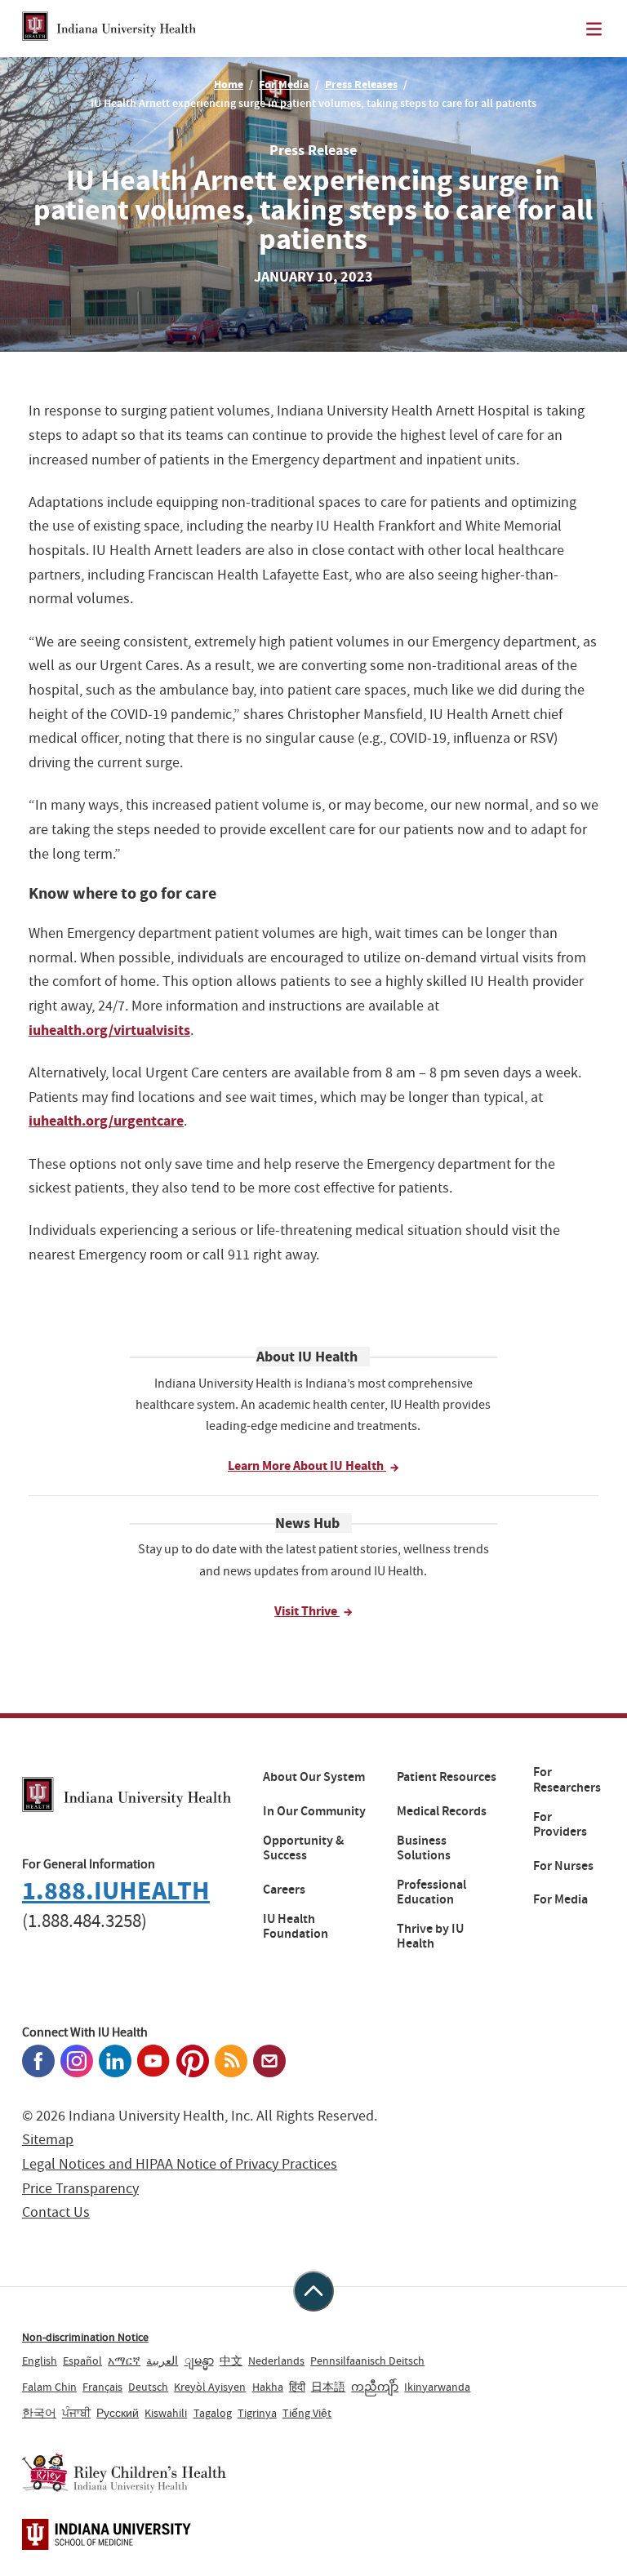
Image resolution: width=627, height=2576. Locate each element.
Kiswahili (166, 2413)
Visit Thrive (307, 1611)
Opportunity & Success (303, 1848)
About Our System (314, 1777)
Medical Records (442, 1811)
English (40, 2361)
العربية (162, 2361)
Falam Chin (49, 2387)
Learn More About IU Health (307, 1466)
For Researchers (567, 1780)
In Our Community (314, 1811)
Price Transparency (80, 2189)
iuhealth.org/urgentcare (106, 1121)
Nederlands (276, 2361)
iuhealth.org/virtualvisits (109, 1030)
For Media (284, 84)
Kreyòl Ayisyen (210, 2387)
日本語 (328, 2387)
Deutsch (148, 2387)
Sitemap (48, 2140)
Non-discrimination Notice (85, 2337)
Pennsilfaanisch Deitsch (367, 2361)
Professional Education (431, 1892)
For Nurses (563, 1866)
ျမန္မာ (199, 2361)
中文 (231, 2361)
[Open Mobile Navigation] (594, 29)
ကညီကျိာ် (375, 2387)
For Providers (560, 1825)
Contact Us (56, 2212)
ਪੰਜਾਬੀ (76, 2413)
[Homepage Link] (109, 29)
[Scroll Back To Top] (313, 2291)
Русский (118, 2413)
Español (82, 2361)
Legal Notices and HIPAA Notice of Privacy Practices (180, 2164)
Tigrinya (257, 2413)
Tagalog (213, 2413)
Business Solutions (424, 1848)
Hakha (268, 2387)
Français (102, 2387)
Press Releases (361, 84)
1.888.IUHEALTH (116, 1891)
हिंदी (297, 2387)
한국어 (39, 2413)
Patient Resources (447, 1777)
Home (229, 84)
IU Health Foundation (296, 1927)
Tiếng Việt (307, 2413)
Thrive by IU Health (430, 1936)
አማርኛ (124, 2361)
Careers (284, 1890)
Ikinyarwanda (437, 2387)
